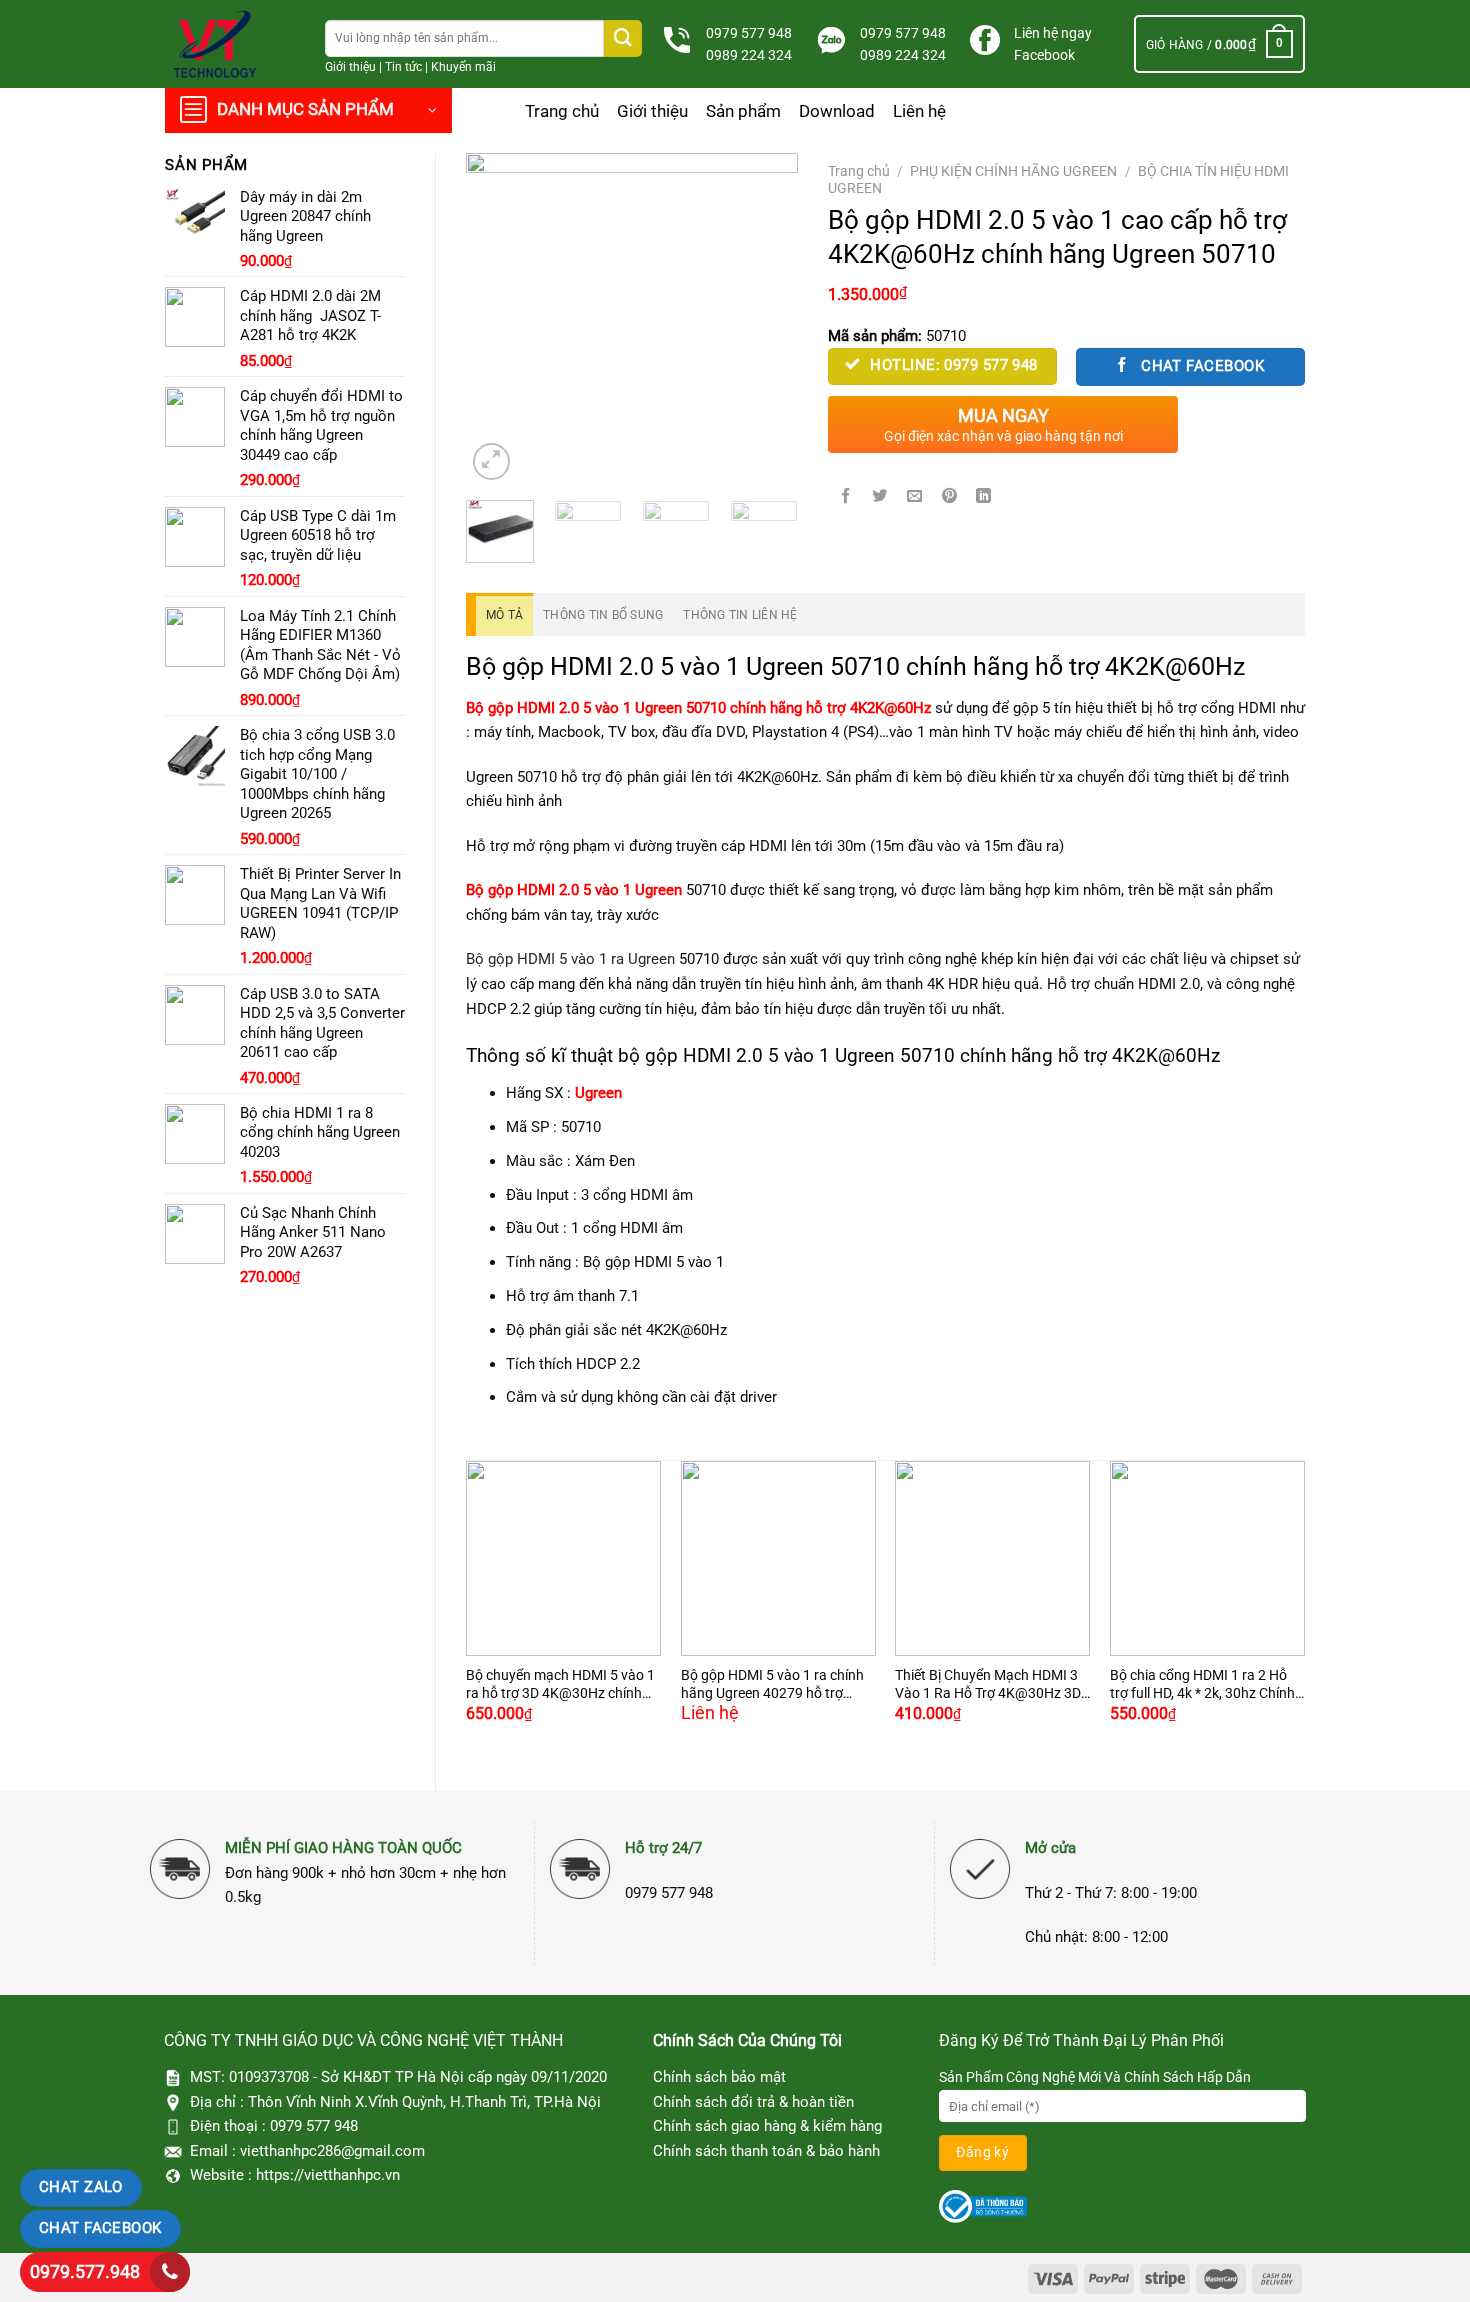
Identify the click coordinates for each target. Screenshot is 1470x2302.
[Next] (766, 319)
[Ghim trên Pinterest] (950, 496)
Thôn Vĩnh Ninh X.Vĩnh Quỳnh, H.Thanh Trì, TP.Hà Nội (424, 2102)
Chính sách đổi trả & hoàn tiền (753, 2102)
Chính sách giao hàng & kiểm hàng (767, 2126)
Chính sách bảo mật (719, 2077)
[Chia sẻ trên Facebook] (846, 496)
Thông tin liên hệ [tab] (740, 615)
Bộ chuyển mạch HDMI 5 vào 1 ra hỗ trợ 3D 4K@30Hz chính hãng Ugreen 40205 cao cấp (560, 1685)
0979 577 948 (749, 33)
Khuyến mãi (463, 67)
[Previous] (498, 319)
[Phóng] (491, 461)
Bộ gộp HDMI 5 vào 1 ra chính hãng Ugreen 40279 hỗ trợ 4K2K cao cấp (772, 1685)
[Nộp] (623, 38)
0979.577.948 (85, 2271)
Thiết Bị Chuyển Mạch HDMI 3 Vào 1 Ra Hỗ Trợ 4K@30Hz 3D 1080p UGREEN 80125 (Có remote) (988, 1685)
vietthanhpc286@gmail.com (332, 2151)
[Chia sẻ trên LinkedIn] (984, 496)
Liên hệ (919, 111)
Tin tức (403, 67)
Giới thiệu (350, 67)
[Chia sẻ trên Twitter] (880, 496)
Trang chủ (562, 111)
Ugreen (598, 1093)
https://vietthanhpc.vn (328, 2175)
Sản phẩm (743, 111)
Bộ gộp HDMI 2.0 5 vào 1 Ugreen (574, 890)
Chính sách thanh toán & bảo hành (766, 2151)
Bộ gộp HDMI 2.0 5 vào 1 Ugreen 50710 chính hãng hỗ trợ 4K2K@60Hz (698, 708)
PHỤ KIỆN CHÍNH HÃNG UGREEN (1013, 171)
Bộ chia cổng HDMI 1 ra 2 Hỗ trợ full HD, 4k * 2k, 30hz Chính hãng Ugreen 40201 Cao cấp (1202, 1685)
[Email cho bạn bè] (915, 496)
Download (837, 111)
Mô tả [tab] (504, 615)
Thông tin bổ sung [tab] (603, 615)
